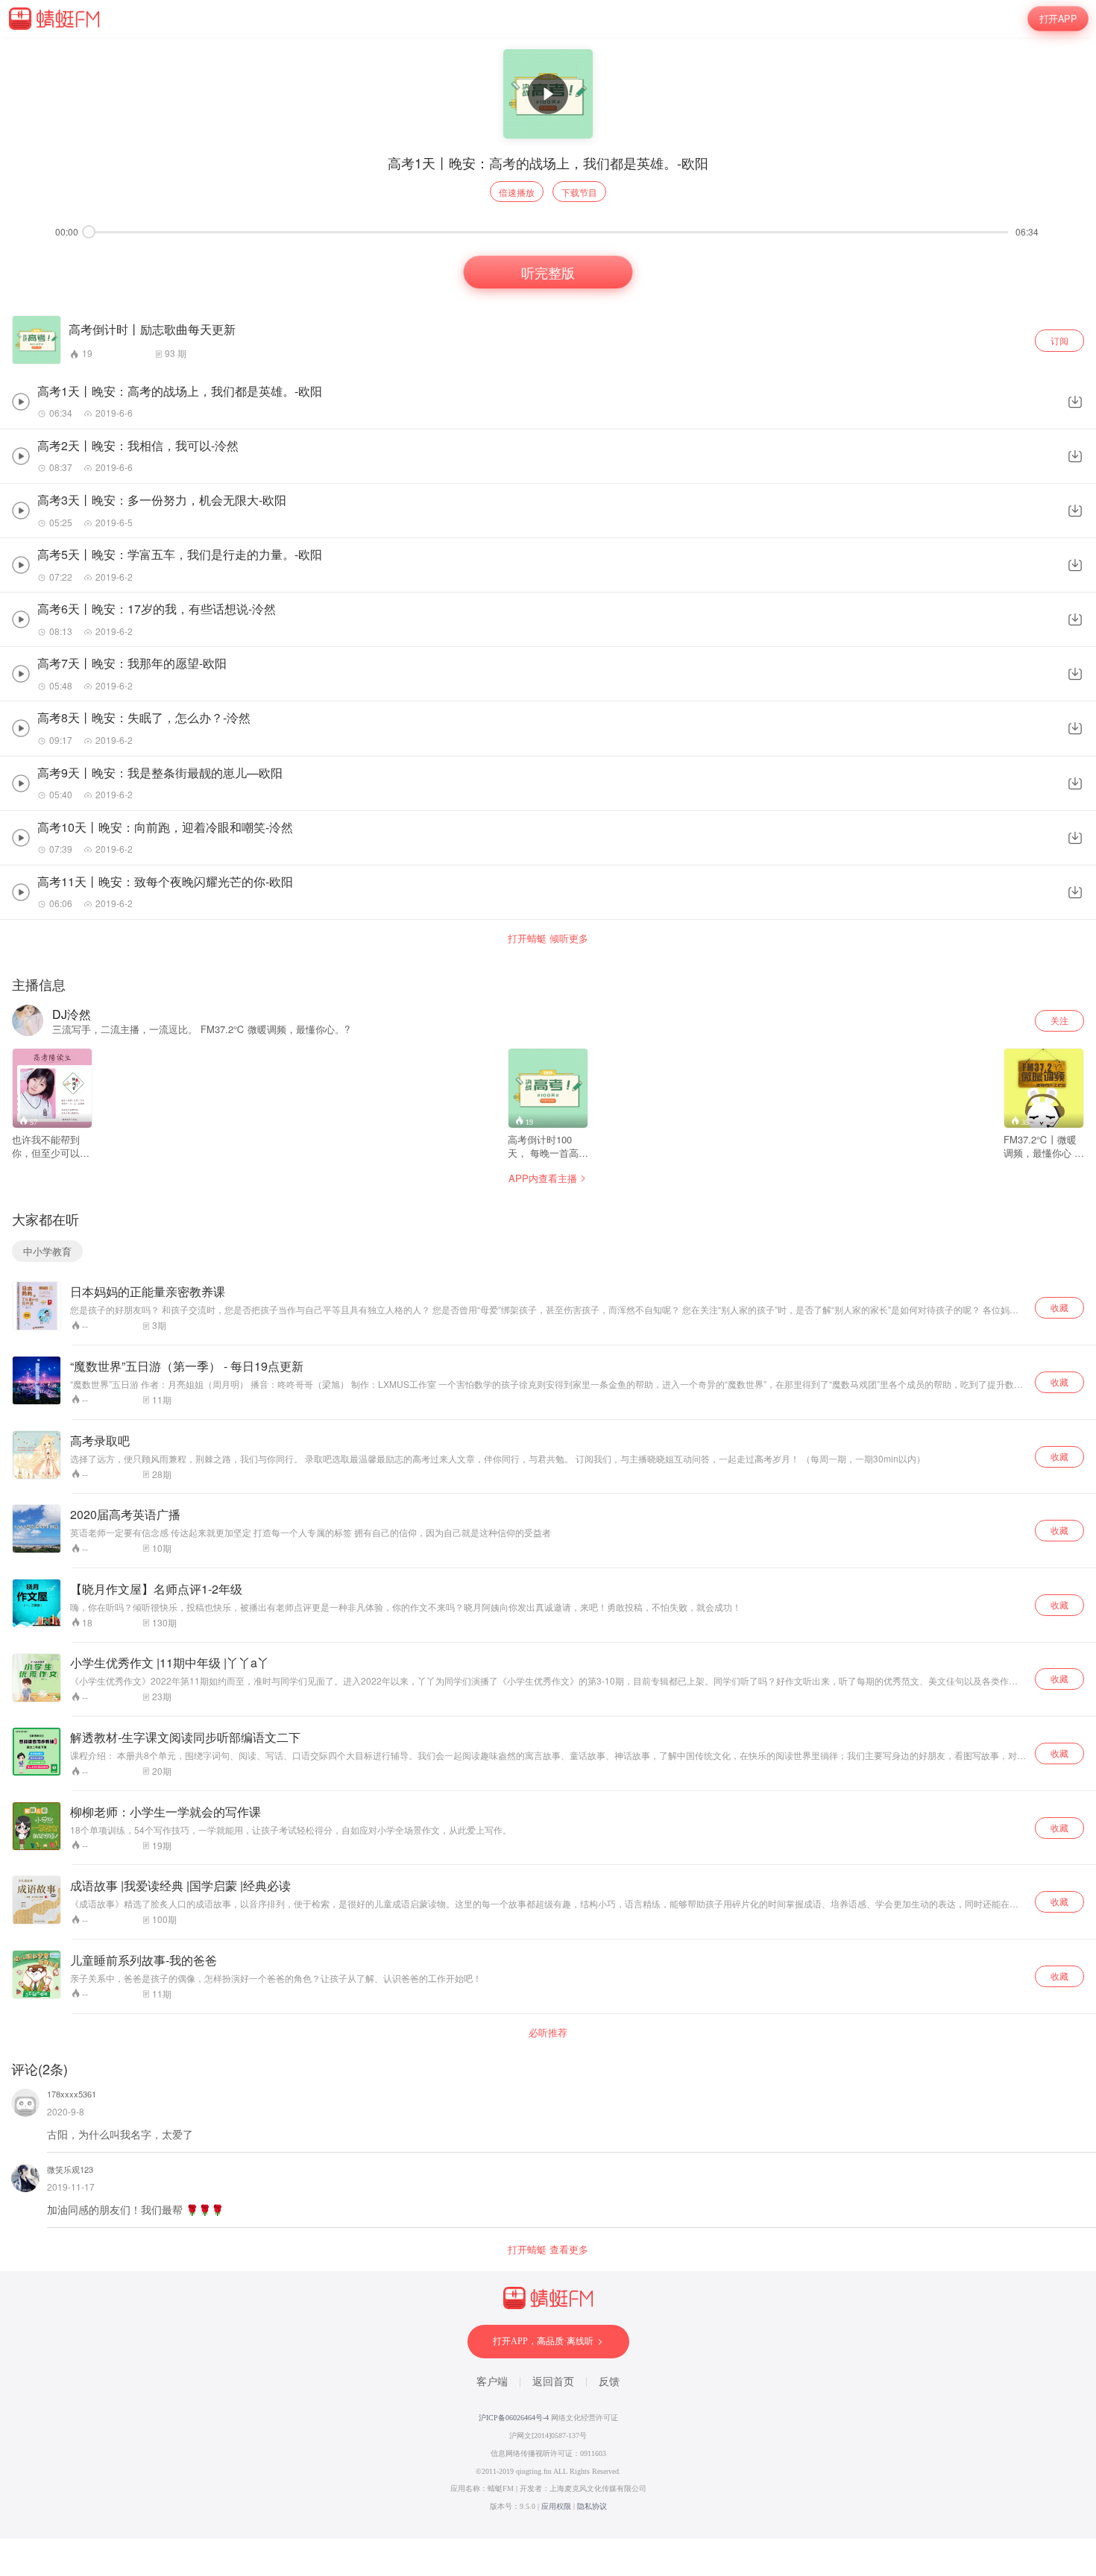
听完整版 (548, 272)
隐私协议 (592, 2506)
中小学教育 (47, 1251)
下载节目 (579, 192)
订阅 (1059, 340)
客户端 (492, 2382)
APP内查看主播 (543, 1178)
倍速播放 (517, 192)
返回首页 (553, 2382)
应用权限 (556, 2506)
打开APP (1058, 19)
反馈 (609, 2382)
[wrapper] (548, 1288)
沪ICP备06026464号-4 (514, 2418)
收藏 (1059, 1307)
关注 (1059, 1020)
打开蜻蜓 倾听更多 (548, 938)
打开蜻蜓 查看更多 (548, 2250)
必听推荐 (548, 2033)
